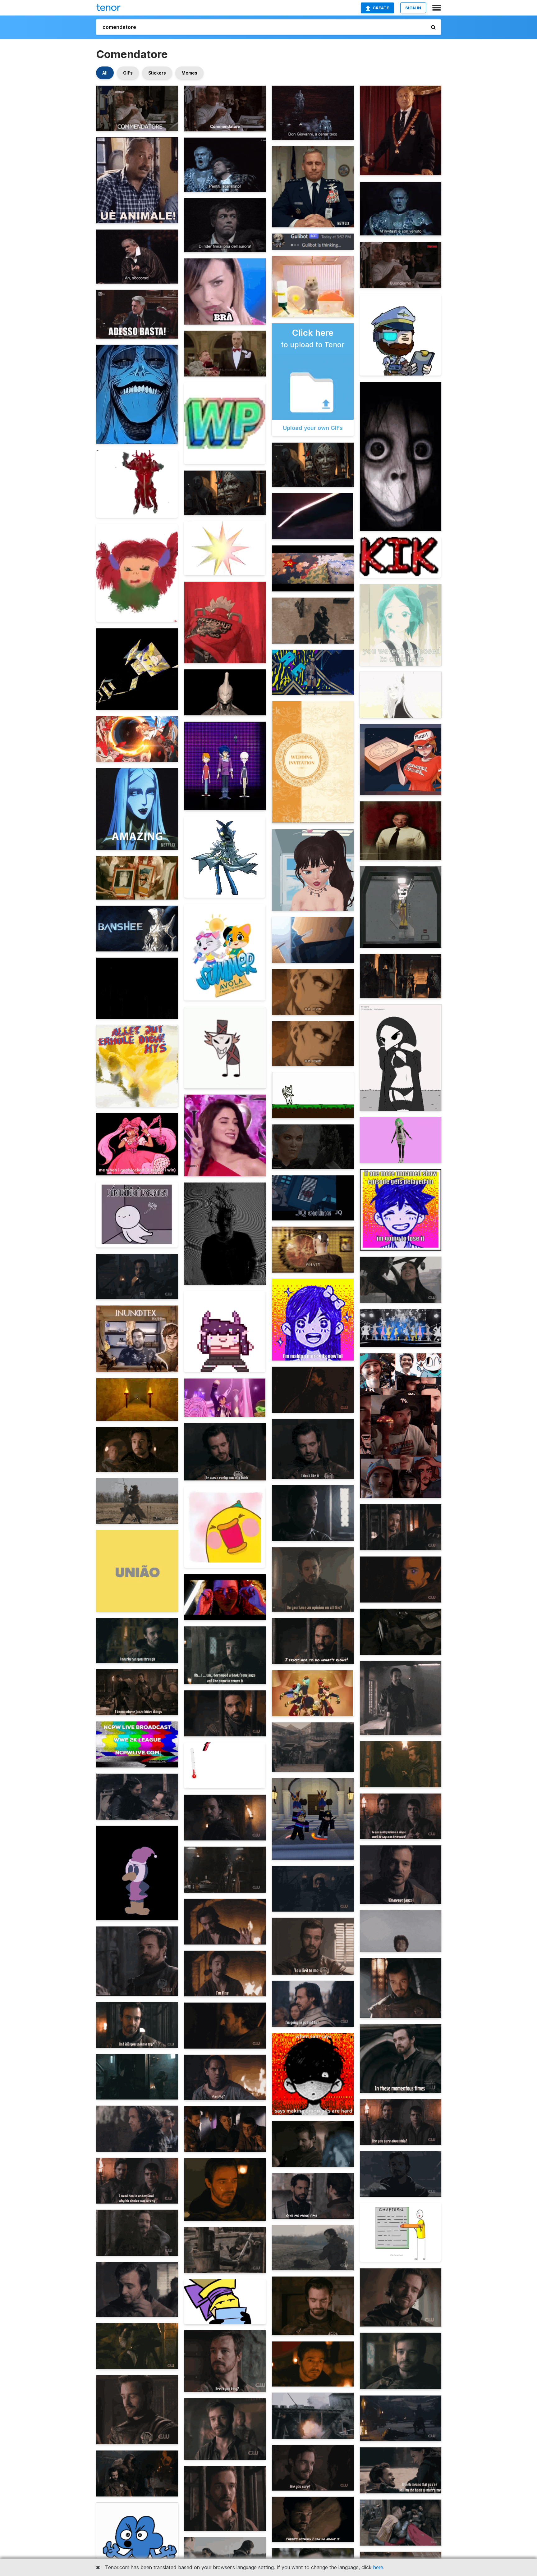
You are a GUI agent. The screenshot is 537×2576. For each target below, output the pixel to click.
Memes (189, 73)
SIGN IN (413, 8)
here (378, 2567)
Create (381, 8)
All (105, 73)
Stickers (157, 73)
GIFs (128, 73)
